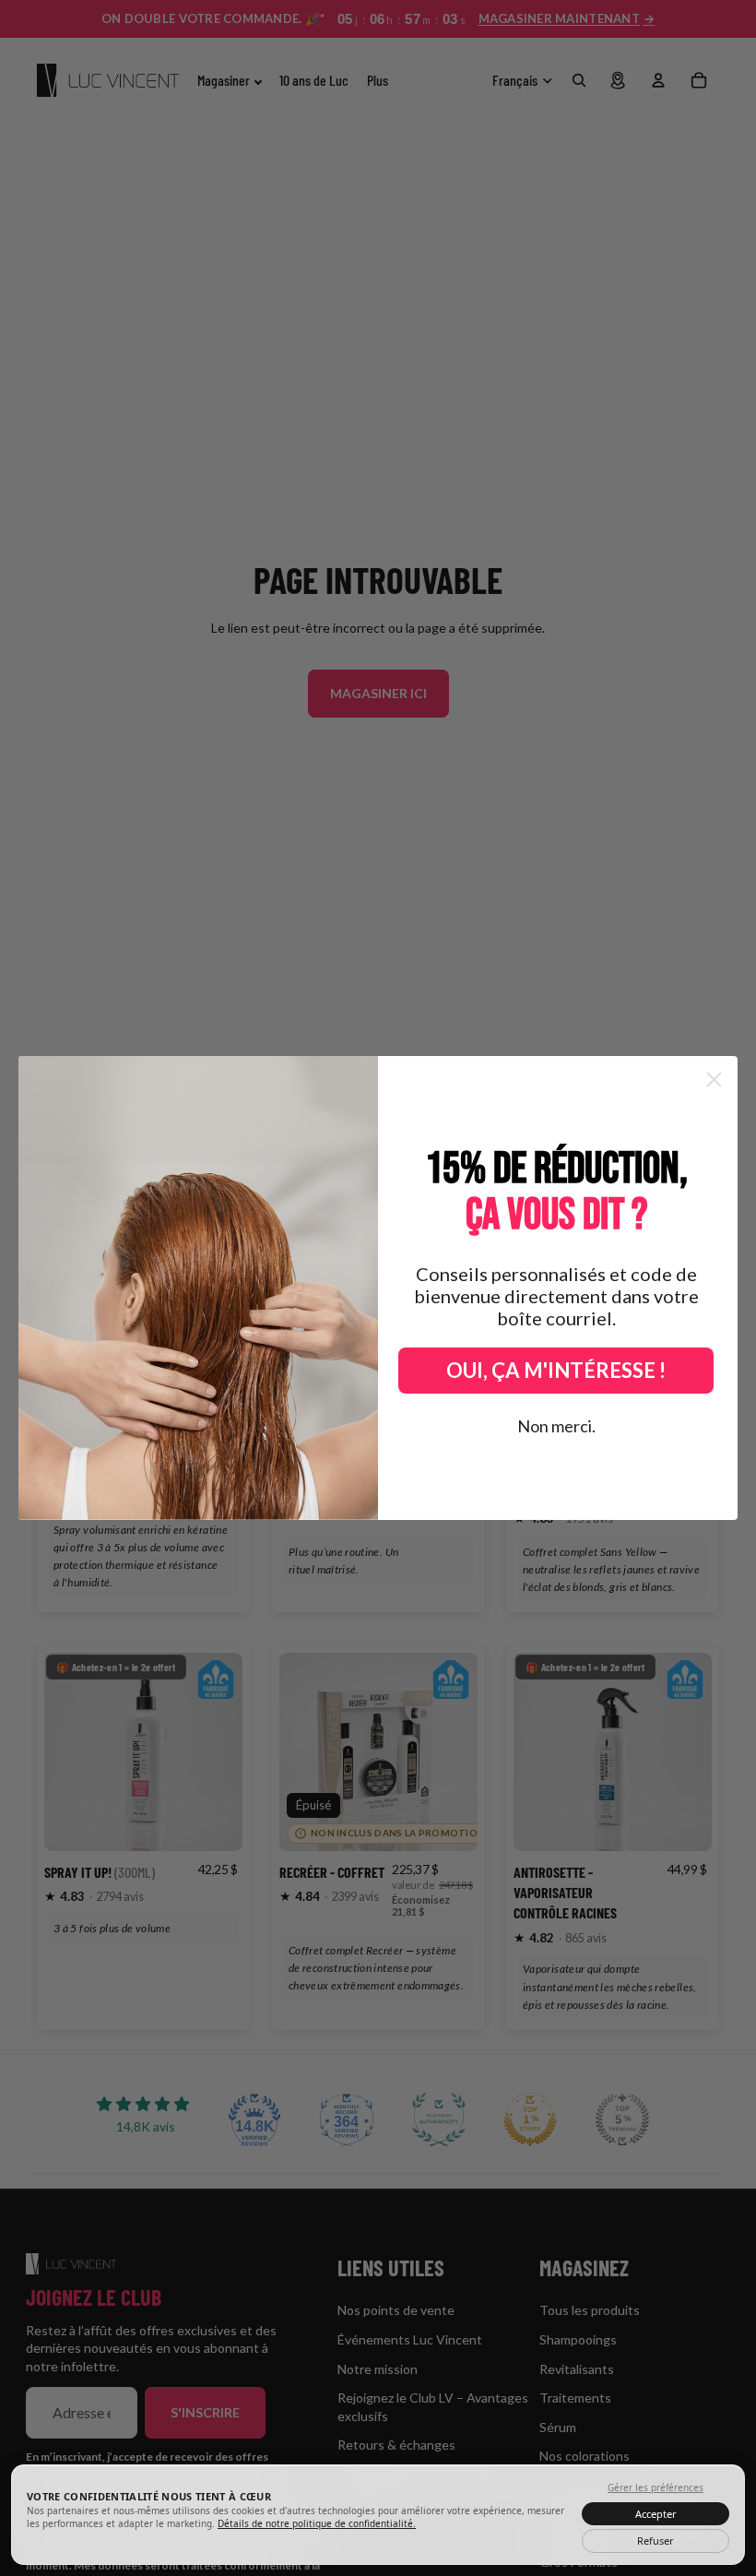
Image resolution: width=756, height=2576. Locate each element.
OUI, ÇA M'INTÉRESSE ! (556, 1370)
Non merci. (556, 1426)
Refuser (656, 2540)
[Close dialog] (714, 1080)
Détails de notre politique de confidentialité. (317, 2523)
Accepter (656, 2514)
